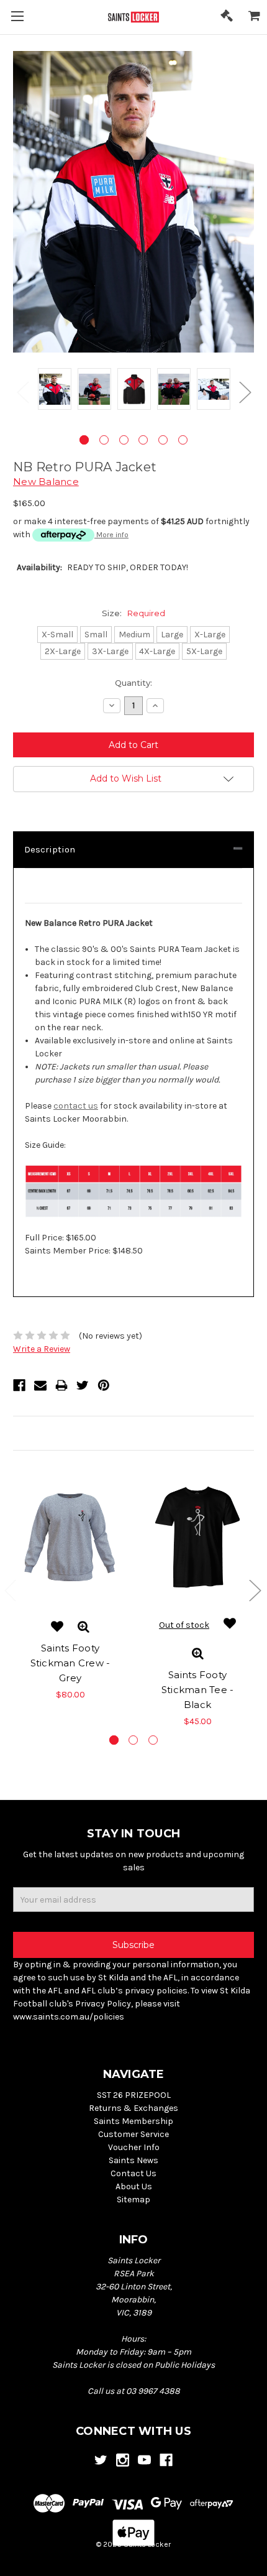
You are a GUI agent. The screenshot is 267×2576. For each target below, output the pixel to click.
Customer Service (133, 2134)
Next (245, 391)
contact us (76, 1106)
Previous (22, 391)
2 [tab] (104, 440)
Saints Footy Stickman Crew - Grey (70, 1663)
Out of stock (184, 1625)
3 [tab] (124, 440)
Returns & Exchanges (133, 2108)
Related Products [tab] (50, 1433)
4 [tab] (143, 440)
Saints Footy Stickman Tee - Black (198, 1690)
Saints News (133, 2160)
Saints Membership (133, 2121)
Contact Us (133, 2173)
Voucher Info (134, 2147)
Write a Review (42, 1349)
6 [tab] (183, 440)
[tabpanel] (55, 391)
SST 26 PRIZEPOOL (134, 2095)
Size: (133, 613)
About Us (134, 2186)
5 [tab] (163, 440)
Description (50, 849)
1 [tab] (84, 440)
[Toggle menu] (17, 17)
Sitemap (133, 2200)
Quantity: (133, 683)
